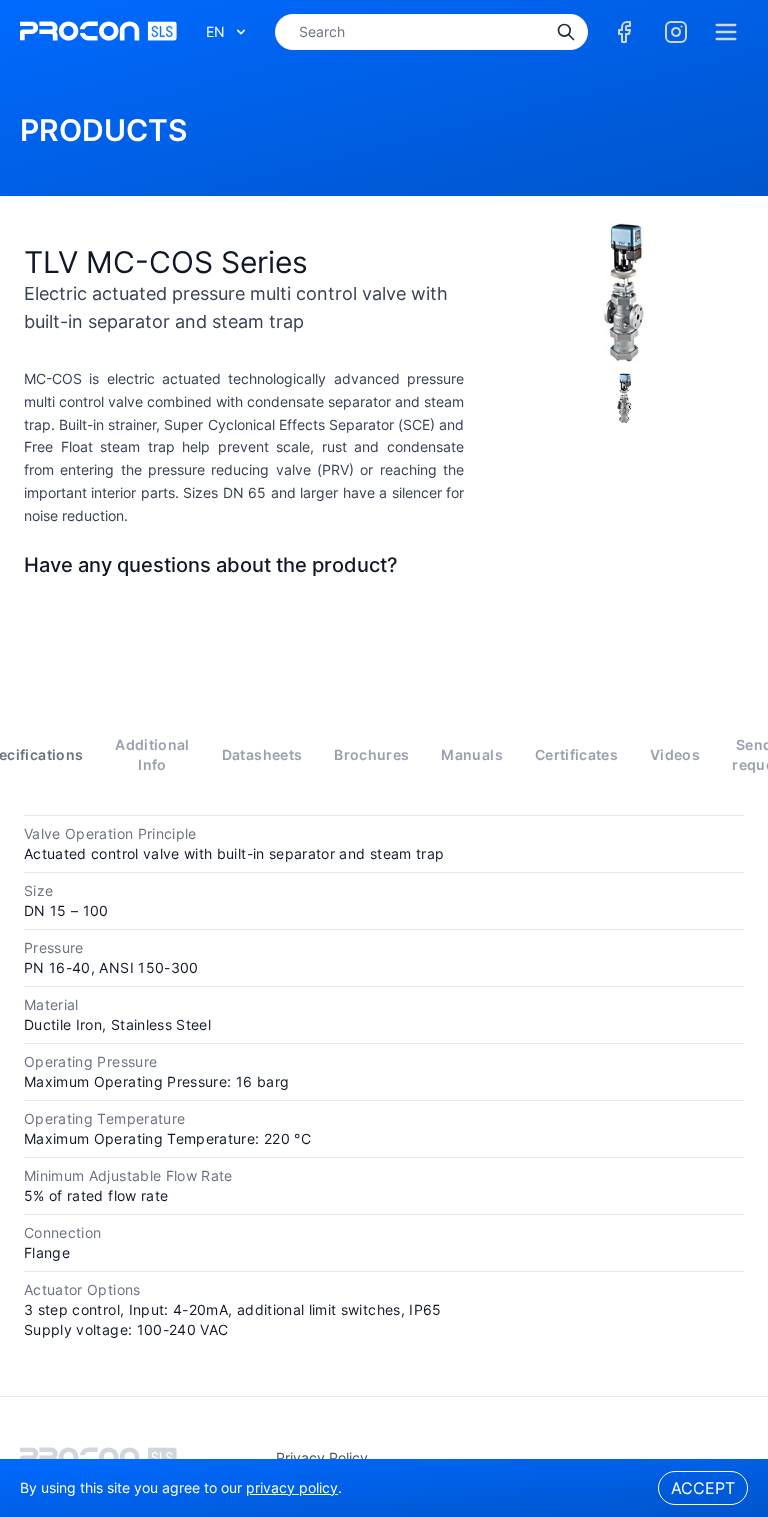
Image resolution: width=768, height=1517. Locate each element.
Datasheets (262, 754)
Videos (675, 754)
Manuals (471, 754)
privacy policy (322, 1457)
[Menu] (726, 32)
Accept (703, 1488)
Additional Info (152, 754)
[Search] (566, 32)
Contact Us (244, 612)
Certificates (576, 754)
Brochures (371, 754)
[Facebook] (624, 32)
